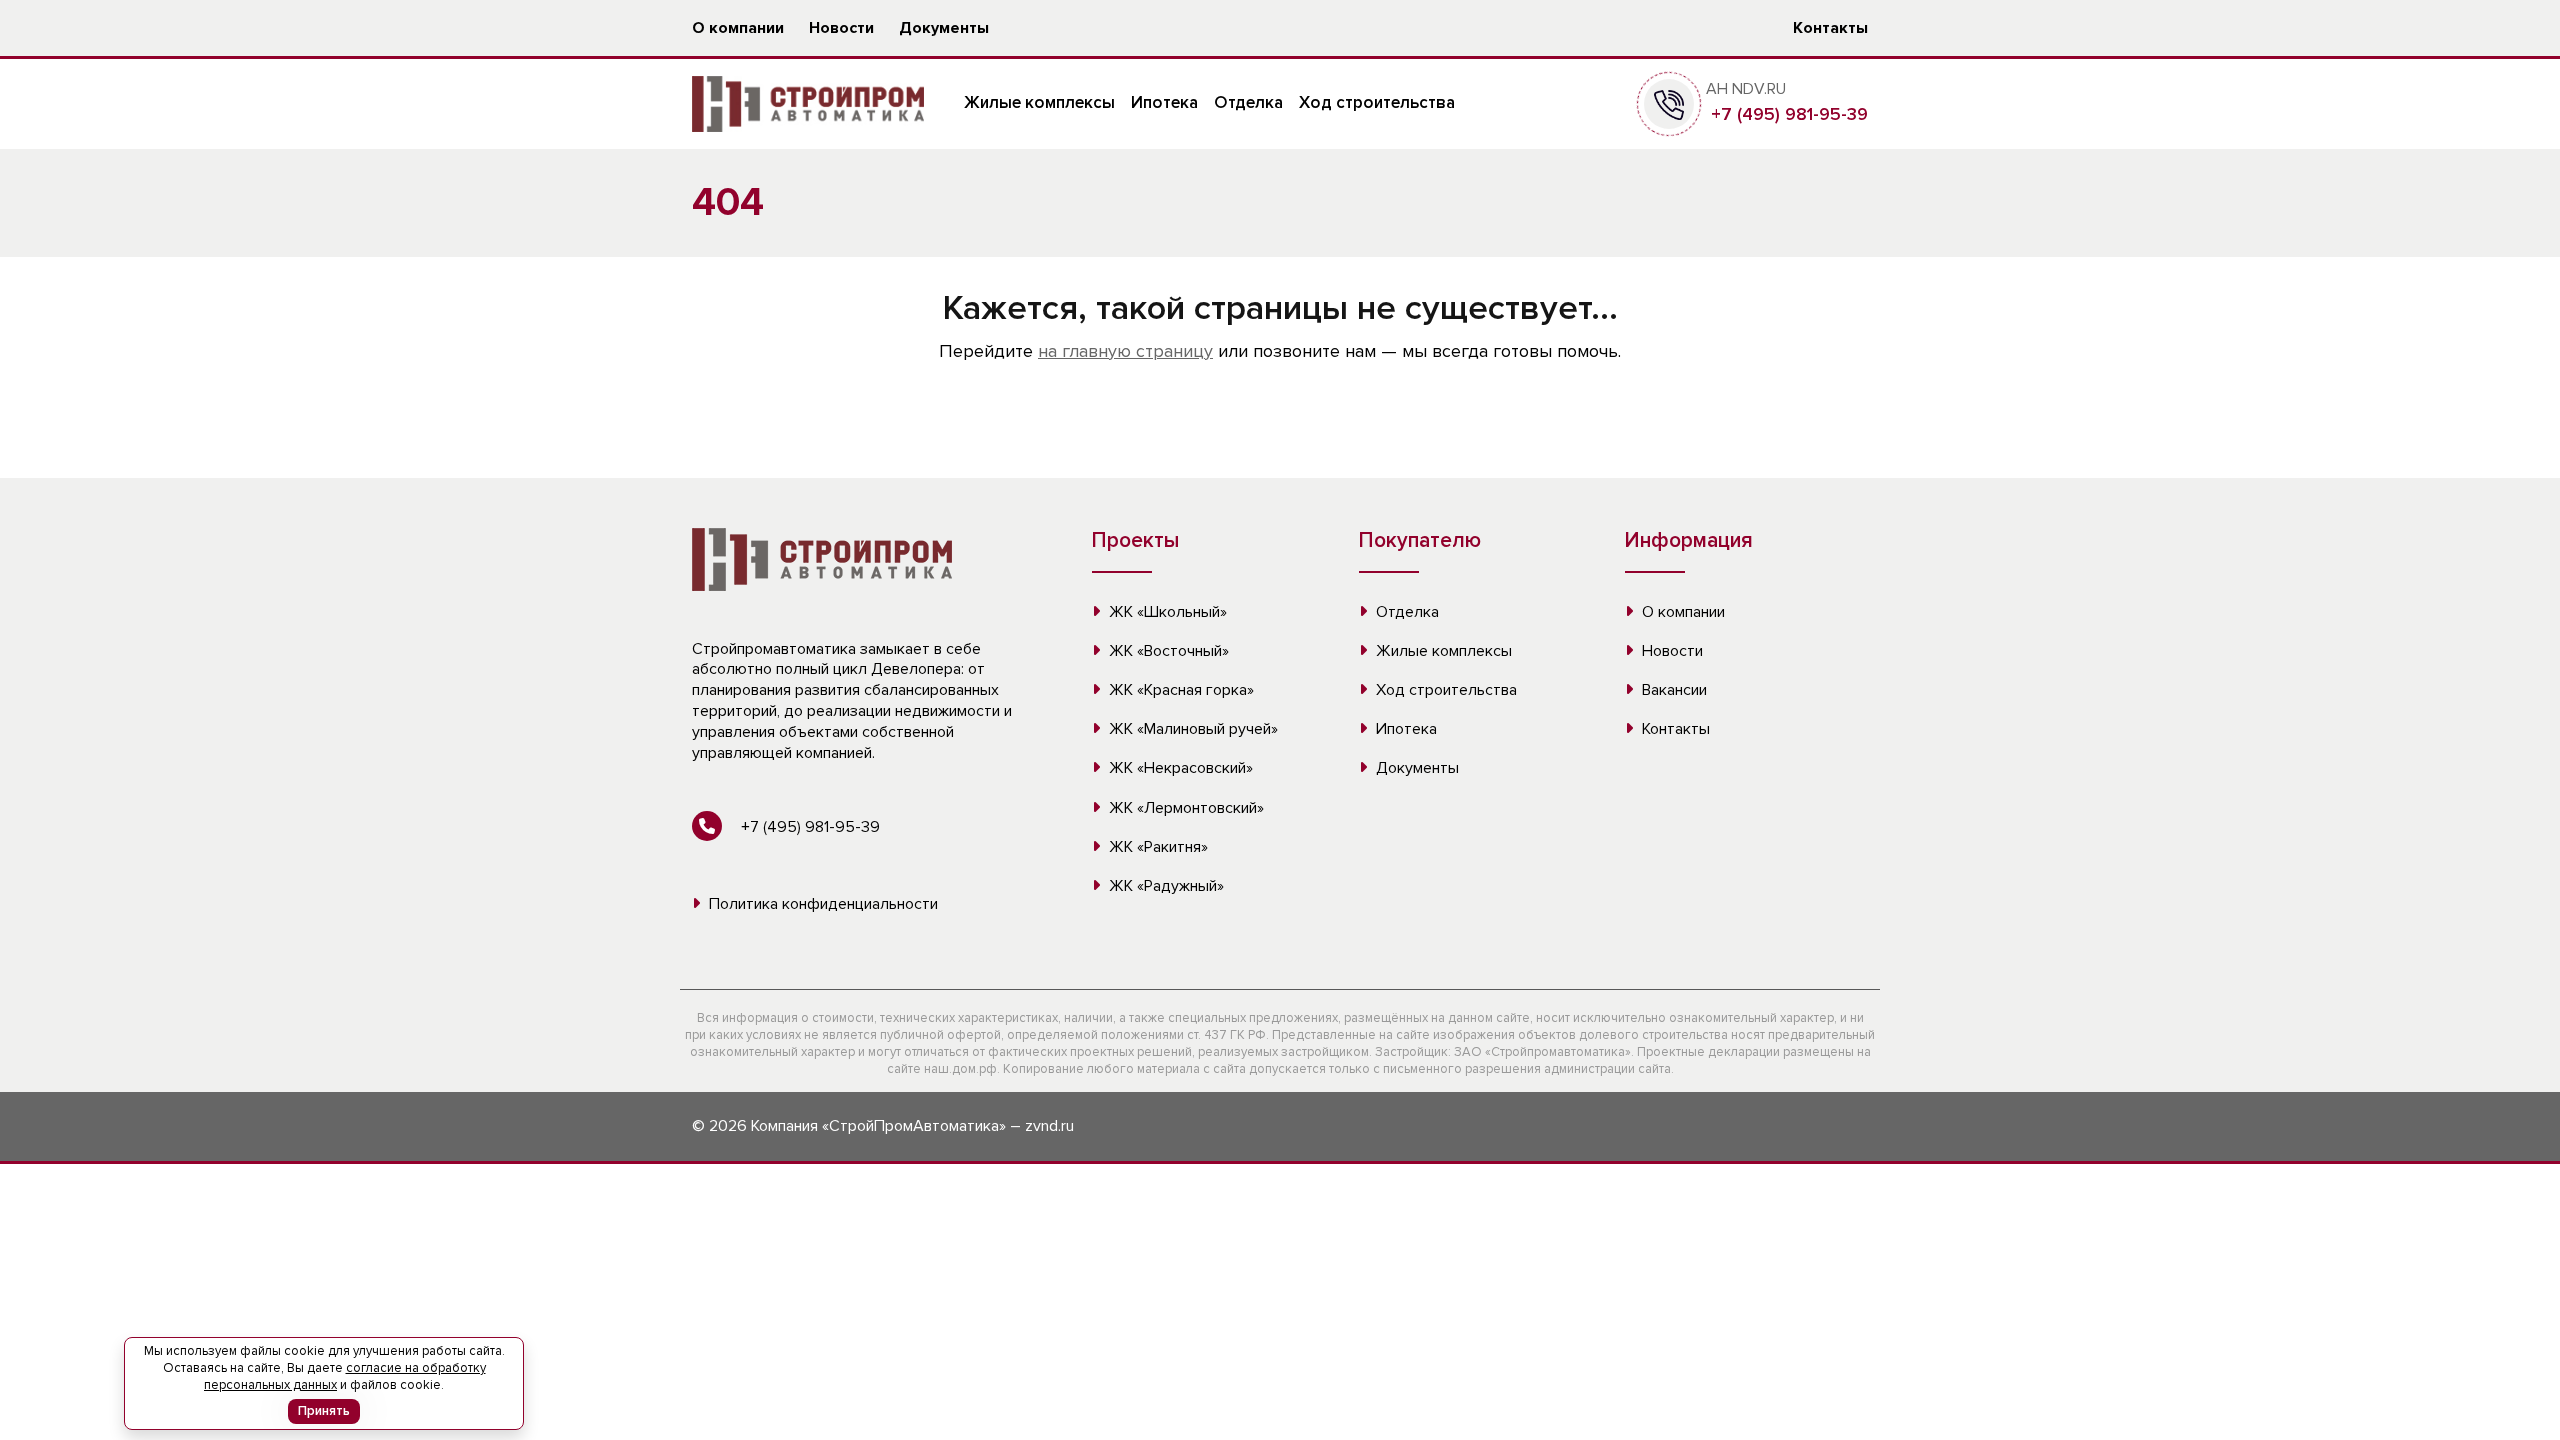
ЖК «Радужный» (1164, 886)
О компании (738, 28)
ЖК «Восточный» (1167, 651)
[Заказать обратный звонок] (1669, 103)
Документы (944, 28)
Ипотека (1164, 102)
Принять (324, 1411)
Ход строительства (1377, 102)
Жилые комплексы (1039, 102)
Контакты (1830, 28)
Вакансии (1672, 690)
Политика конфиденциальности (821, 904)
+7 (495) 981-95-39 (1787, 114)
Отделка (1248, 102)
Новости (841, 28)
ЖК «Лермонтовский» (1184, 808)
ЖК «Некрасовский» (1179, 768)
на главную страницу (1125, 351)
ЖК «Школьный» (1166, 612)
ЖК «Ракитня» (1156, 847)
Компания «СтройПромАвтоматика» (878, 1126)
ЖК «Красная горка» (1179, 690)
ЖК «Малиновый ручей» (1191, 729)
